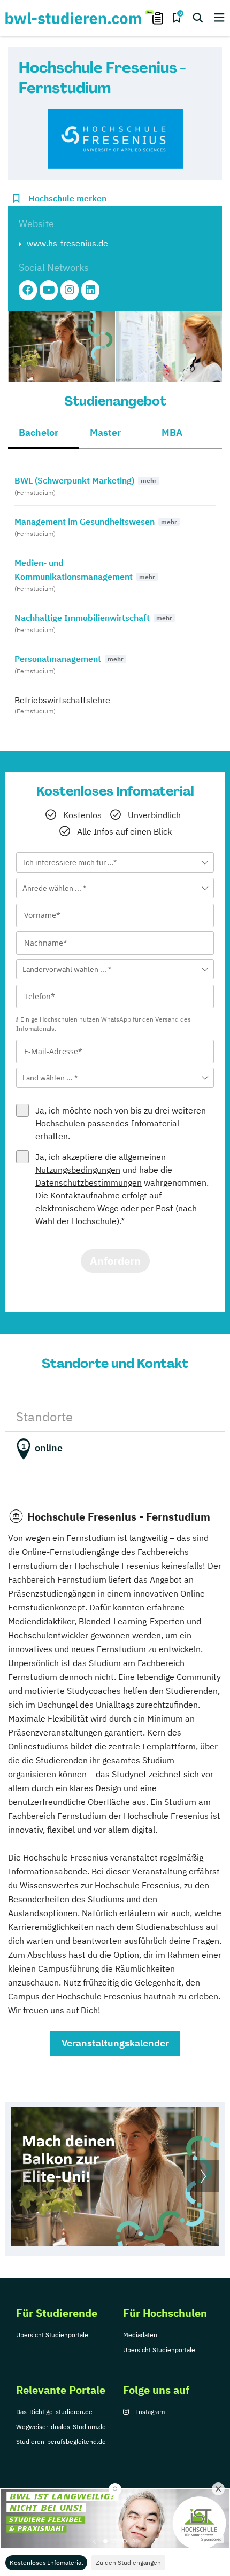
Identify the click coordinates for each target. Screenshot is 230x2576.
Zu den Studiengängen (128, 2562)
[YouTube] (49, 290)
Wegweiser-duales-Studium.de (61, 2427)
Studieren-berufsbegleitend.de (61, 2442)
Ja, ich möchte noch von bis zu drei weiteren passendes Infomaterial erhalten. (121, 1123)
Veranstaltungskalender (115, 2043)
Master (105, 433)
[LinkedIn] (90, 290)
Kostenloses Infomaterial (46, 2562)
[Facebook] (28, 290)
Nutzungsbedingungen (78, 1170)
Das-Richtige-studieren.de (54, 2412)
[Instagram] (70, 290)
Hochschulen (60, 1123)
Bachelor (39, 433)
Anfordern (115, 1261)
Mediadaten (140, 2335)
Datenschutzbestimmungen (89, 1182)
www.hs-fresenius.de (67, 243)
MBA (172, 433)
